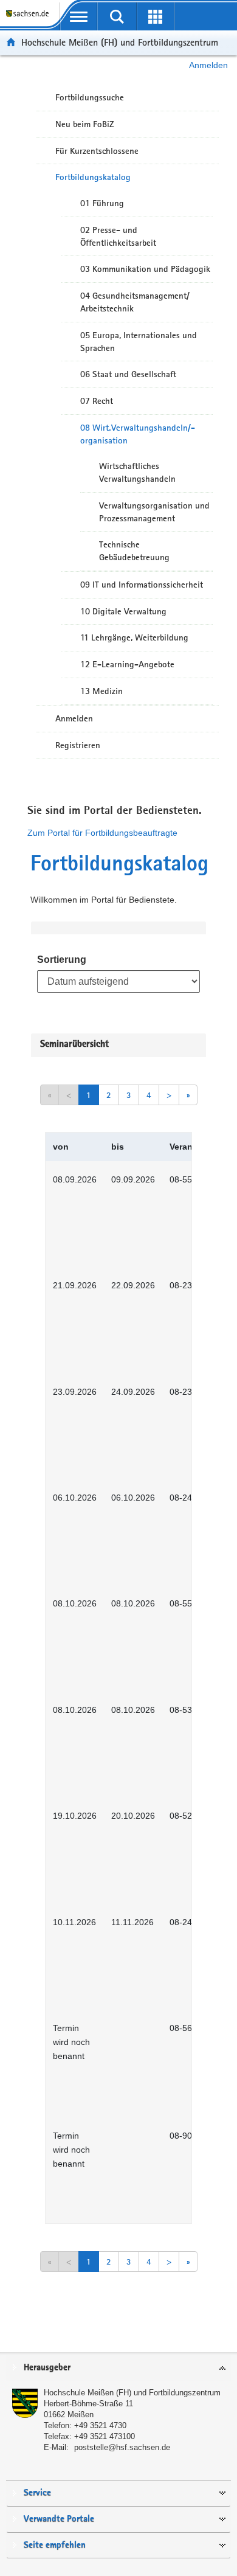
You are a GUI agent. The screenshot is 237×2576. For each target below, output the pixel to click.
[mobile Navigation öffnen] (79, 16)
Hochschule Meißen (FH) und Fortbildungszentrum (120, 42)
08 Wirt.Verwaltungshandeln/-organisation (138, 434)
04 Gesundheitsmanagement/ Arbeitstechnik (135, 302)
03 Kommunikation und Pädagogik (145, 269)
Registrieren (78, 745)
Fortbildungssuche (90, 97)
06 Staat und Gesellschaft (128, 374)
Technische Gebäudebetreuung (134, 551)
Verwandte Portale (59, 2519)
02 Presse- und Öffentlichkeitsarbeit (118, 236)
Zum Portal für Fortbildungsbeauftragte (102, 833)
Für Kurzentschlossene (97, 151)
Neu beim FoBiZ (85, 124)
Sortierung (62, 960)
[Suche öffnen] (117, 16)
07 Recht (97, 401)
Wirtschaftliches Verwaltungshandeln (137, 472)
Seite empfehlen (55, 2545)
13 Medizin (101, 691)
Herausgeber (47, 2368)
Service (37, 2493)
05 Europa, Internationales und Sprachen (139, 342)
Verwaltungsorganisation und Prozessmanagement (154, 512)
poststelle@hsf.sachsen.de (122, 2447)
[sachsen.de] (30, 19)
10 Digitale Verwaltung (123, 611)
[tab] (118, 2368)
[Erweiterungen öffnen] (155, 16)
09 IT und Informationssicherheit (142, 585)
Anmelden (208, 65)
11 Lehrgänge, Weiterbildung (134, 637)
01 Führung (102, 203)
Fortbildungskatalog (93, 177)
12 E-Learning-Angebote (127, 664)
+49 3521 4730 (100, 2425)
